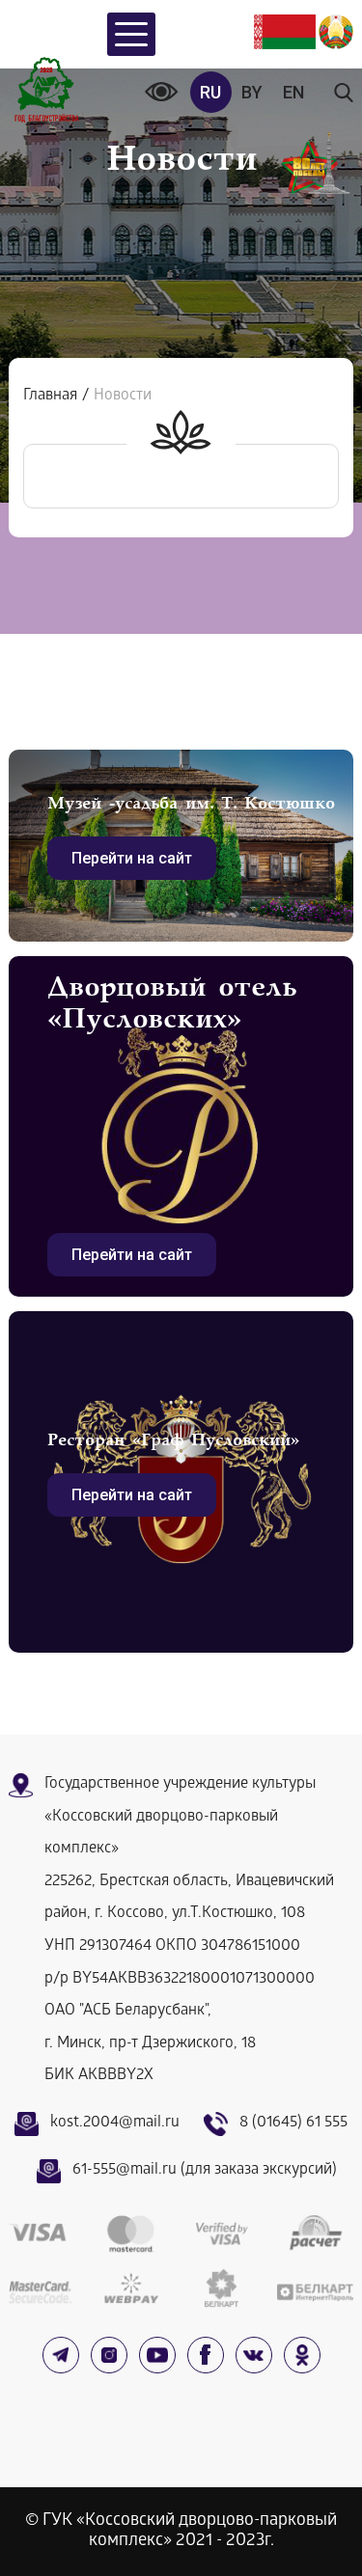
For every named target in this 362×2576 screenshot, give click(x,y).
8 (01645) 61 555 (293, 2123)
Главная (50, 396)
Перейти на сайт (132, 858)
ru (210, 92)
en (293, 92)
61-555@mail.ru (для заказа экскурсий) (205, 2170)
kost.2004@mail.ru (115, 2123)
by (252, 92)
